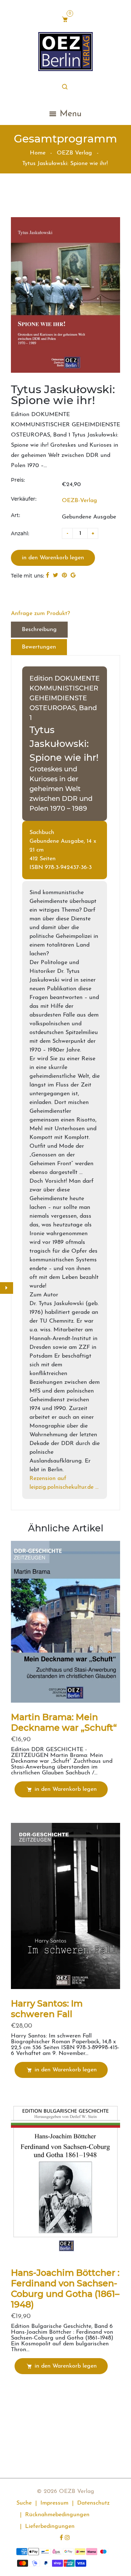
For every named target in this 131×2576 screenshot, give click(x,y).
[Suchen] (66, 87)
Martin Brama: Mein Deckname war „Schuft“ (64, 1722)
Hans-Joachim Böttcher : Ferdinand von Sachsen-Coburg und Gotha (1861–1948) (65, 2289)
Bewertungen (39, 647)
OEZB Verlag (74, 153)
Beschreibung (39, 630)
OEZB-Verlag (80, 501)
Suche (24, 2503)
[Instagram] (68, 2538)
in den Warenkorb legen (66, 1789)
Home (38, 153)
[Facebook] (62, 2538)
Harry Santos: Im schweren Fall (47, 2009)
